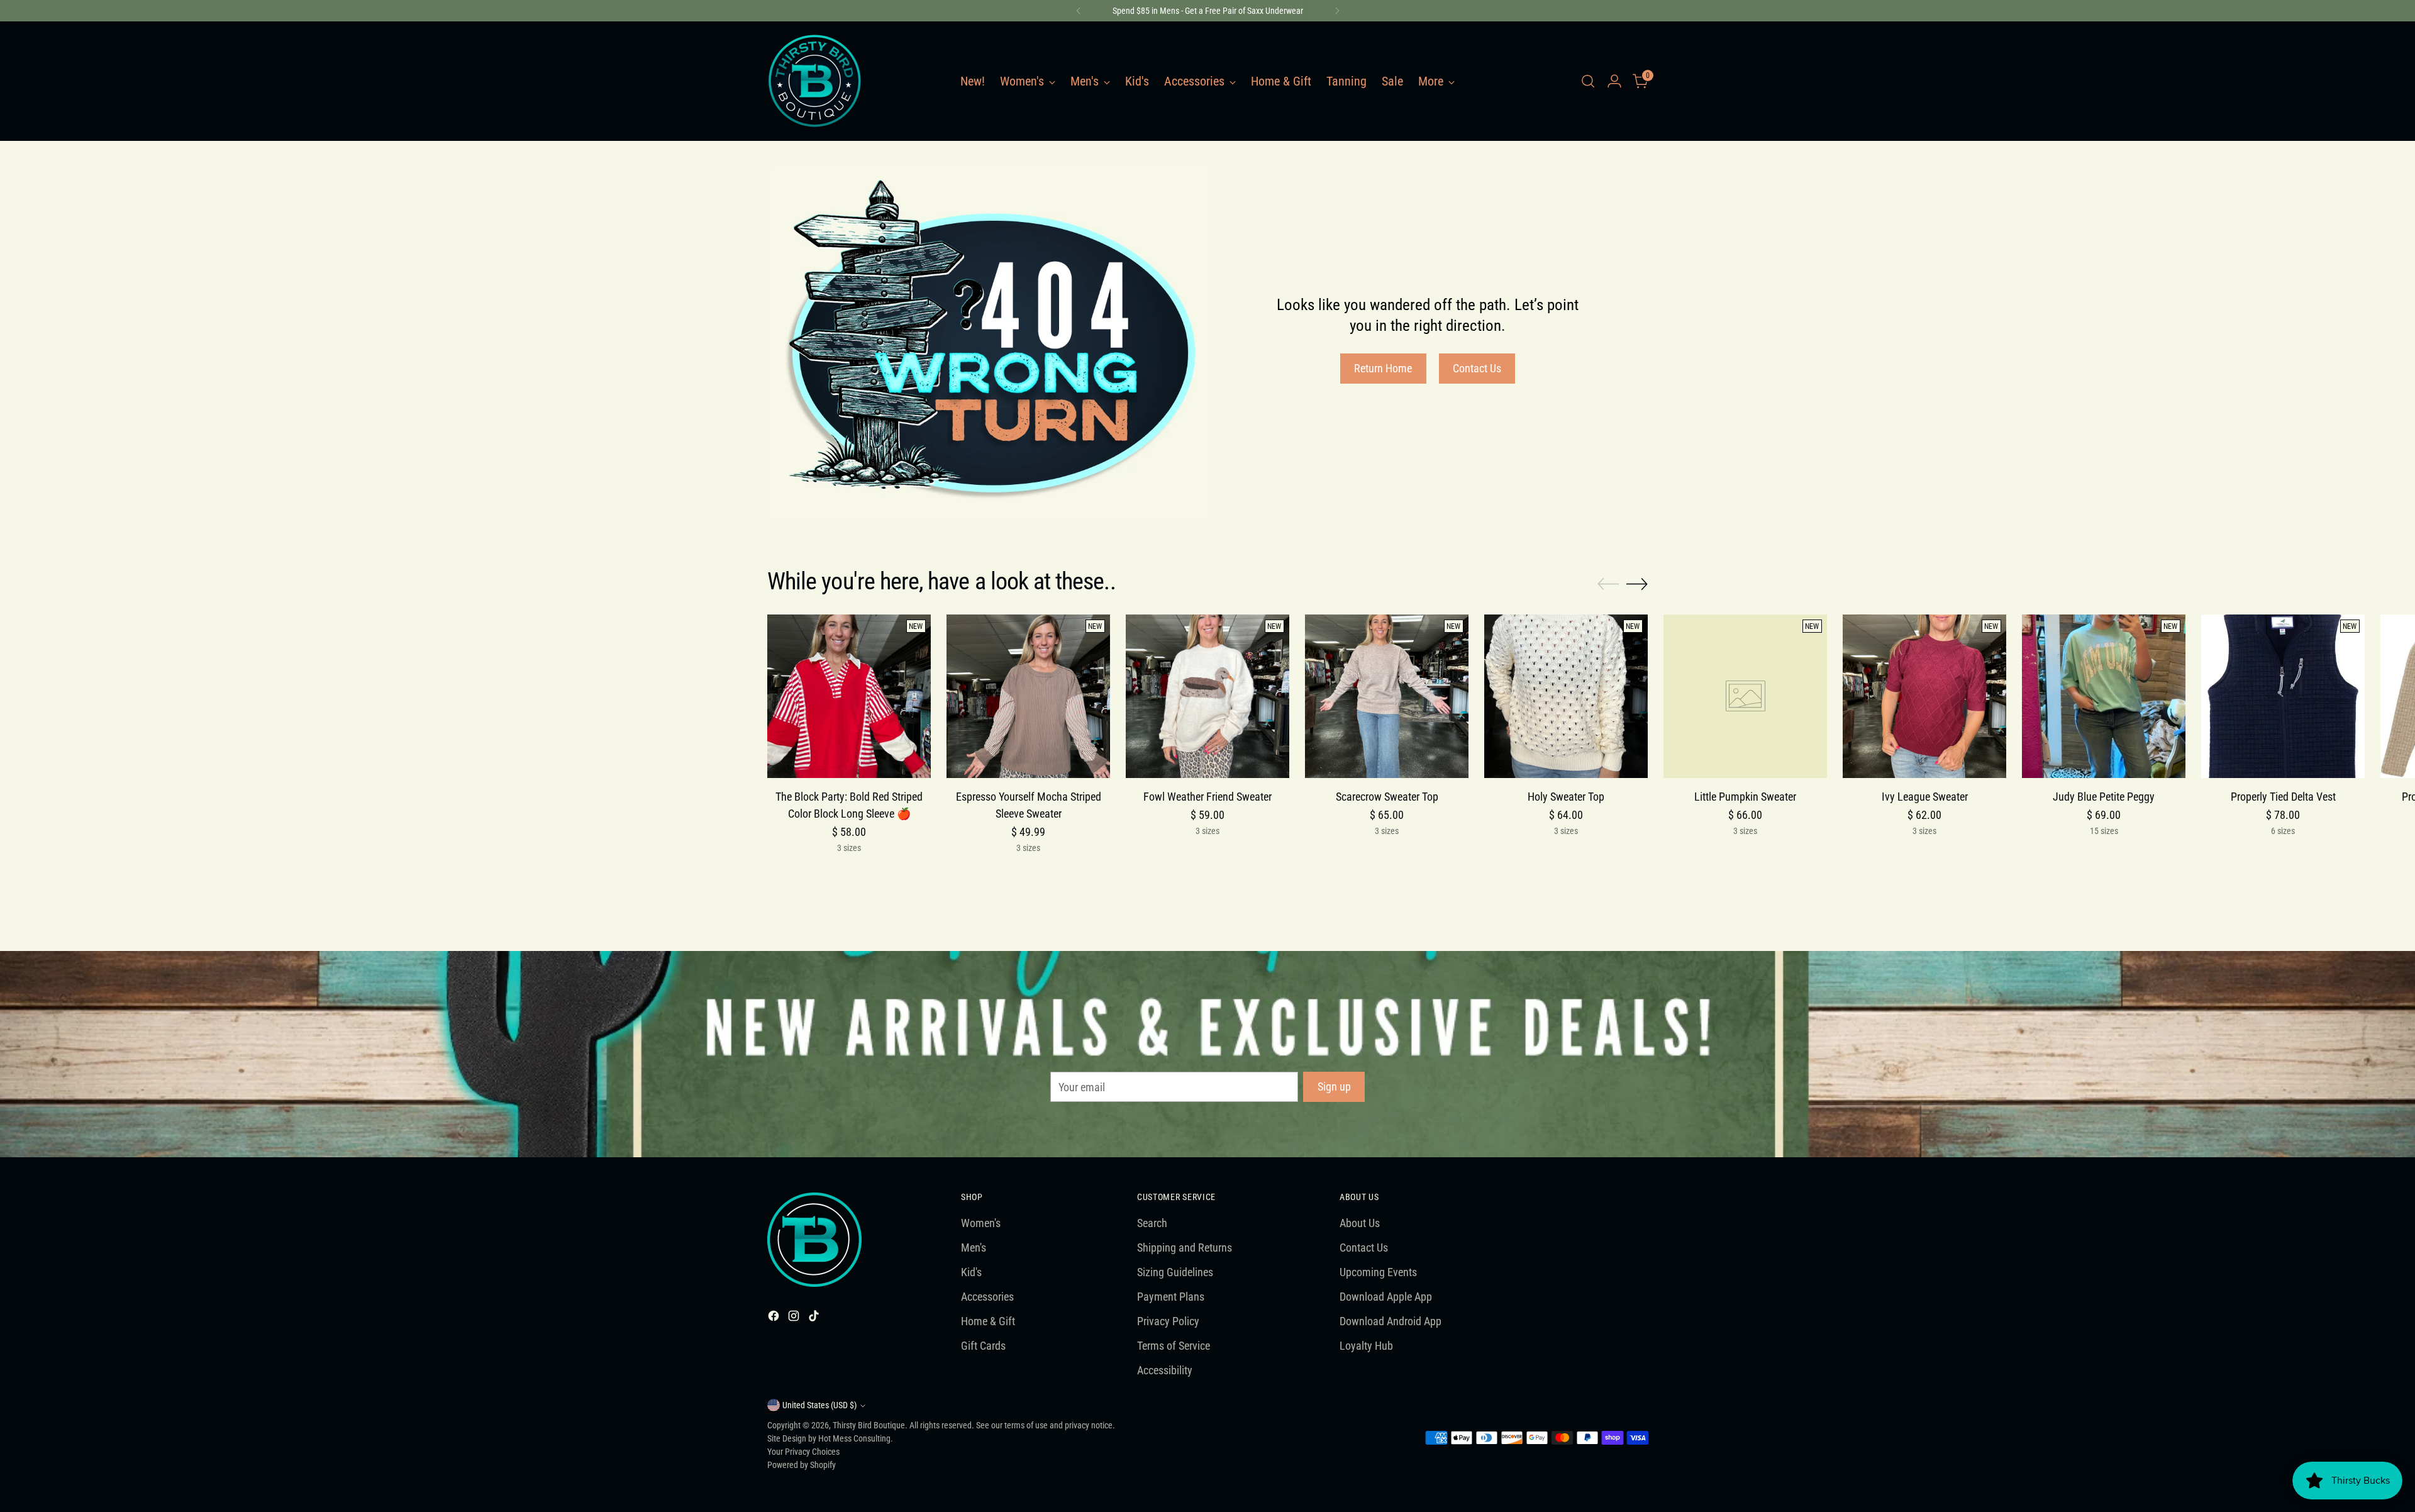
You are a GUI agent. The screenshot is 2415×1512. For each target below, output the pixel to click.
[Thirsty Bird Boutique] (814, 81)
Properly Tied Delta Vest (2283, 797)
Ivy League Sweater (1925, 797)
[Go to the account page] (1614, 81)
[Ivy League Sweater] (1924, 696)
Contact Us (1364, 1248)
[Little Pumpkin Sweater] (1745, 696)
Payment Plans (1171, 1297)
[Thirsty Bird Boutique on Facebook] (775, 1318)
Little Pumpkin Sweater (1745, 797)
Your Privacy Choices (803, 1452)
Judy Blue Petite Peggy (2104, 797)
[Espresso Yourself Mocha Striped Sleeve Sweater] (1028, 696)
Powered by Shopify (802, 1465)
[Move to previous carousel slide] (1608, 584)
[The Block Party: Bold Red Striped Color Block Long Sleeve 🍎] (849, 696)
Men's (974, 1248)
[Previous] (1079, 11)
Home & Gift (988, 1321)
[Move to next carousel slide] (1637, 584)
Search (1152, 1223)
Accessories (987, 1297)
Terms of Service (1174, 1346)
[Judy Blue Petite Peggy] (2104, 696)
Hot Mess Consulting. (856, 1438)
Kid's (971, 1272)
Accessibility (1165, 1370)
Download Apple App (1386, 1297)
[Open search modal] (1588, 81)
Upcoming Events (1378, 1272)
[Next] (1337, 11)
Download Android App (1391, 1321)
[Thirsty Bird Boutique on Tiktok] (815, 1318)
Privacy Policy (1168, 1321)
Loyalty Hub (1366, 1346)
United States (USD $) (819, 1405)
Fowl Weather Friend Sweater (1207, 797)
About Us (1360, 1223)
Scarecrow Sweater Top (1387, 797)
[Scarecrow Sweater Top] (1387, 696)
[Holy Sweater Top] (1566, 696)
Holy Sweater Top (1566, 797)
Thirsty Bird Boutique (869, 1425)
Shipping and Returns (1185, 1248)
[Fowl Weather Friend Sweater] (1207, 696)
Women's (981, 1223)
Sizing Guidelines (1175, 1272)
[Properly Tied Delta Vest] (2283, 696)
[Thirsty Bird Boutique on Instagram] (795, 1318)
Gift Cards (983, 1346)
